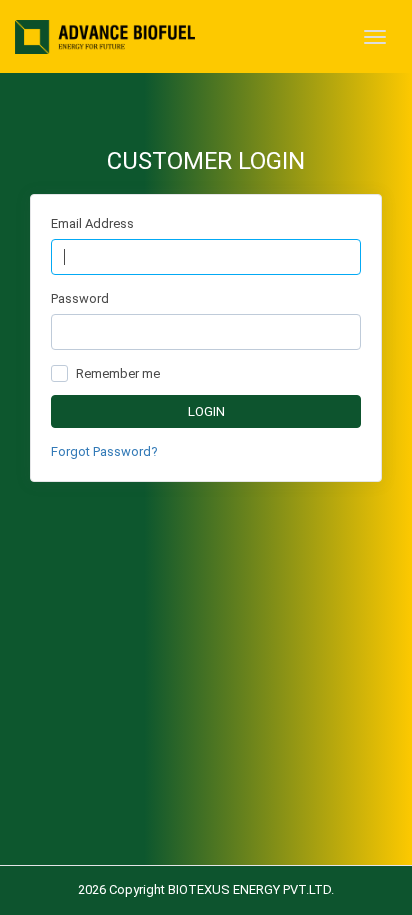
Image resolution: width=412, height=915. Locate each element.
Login (206, 411)
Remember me (118, 373)
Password (80, 298)
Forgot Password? (104, 451)
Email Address (92, 223)
